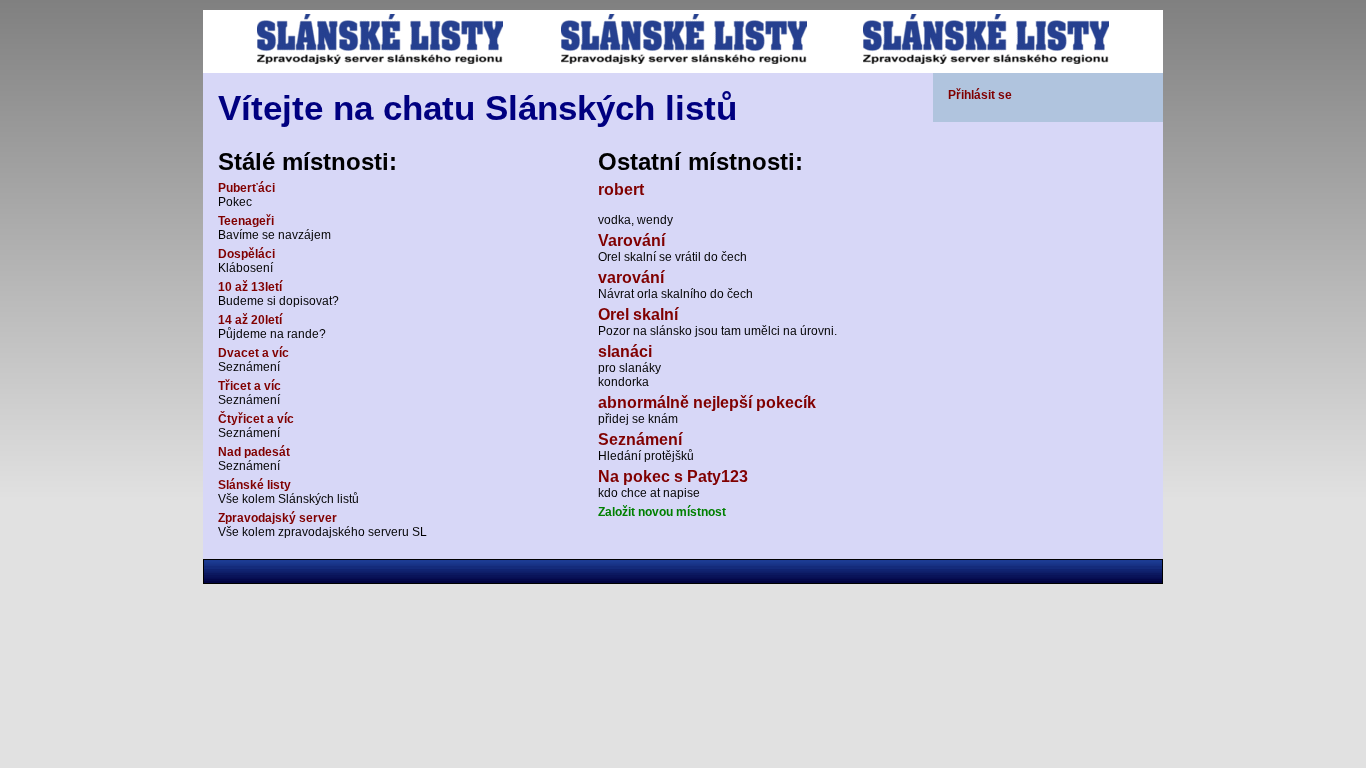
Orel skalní (638, 314)
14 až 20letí (250, 320)
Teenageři (246, 221)
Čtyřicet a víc (256, 419)
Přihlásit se (980, 95)
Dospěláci (246, 254)
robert (621, 189)
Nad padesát (254, 452)
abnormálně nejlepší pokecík (707, 402)
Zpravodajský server (277, 518)
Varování (631, 240)
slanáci (625, 351)
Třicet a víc (249, 386)
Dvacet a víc (253, 353)
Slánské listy (254, 485)
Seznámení (640, 439)
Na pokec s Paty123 (673, 476)
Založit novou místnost (662, 512)
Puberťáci (246, 188)
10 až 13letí (250, 287)
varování (631, 277)
